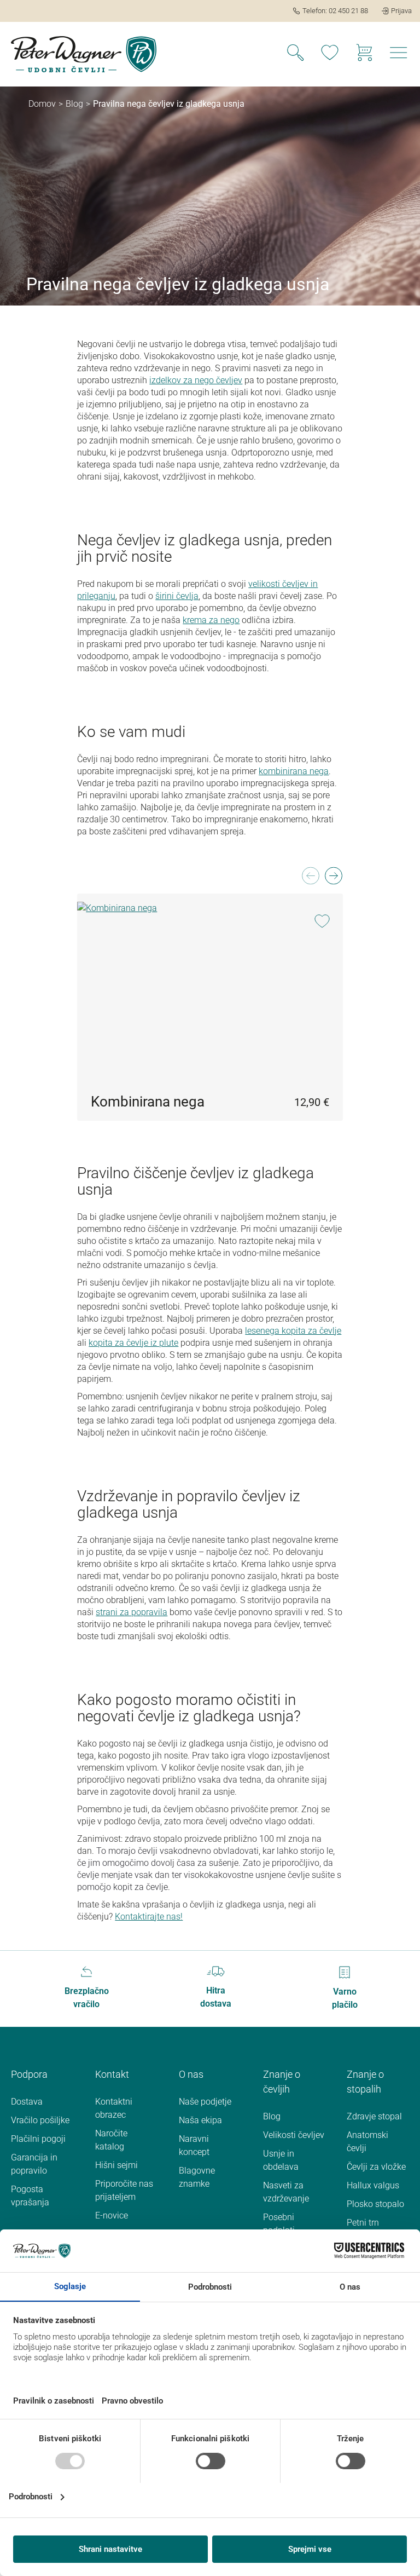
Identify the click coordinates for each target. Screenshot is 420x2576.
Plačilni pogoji (38, 2139)
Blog (272, 2116)
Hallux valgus (373, 2185)
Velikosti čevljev (294, 2135)
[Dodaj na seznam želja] (322, 922)
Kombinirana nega (148, 1102)
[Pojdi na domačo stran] (84, 54)
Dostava (27, 2102)
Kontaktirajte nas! (149, 1917)
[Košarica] (364, 54)
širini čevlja (177, 596)
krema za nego (211, 620)
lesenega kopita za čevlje (293, 1331)
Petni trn (363, 2223)
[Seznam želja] (330, 54)
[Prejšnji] (310, 879)
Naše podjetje (205, 2102)
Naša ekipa (200, 2120)
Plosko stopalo (375, 2204)
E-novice (112, 2215)
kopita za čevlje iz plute (133, 1343)
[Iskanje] (295, 54)
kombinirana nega (294, 771)
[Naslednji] (333, 879)
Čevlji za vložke (376, 2167)
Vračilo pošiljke (40, 2120)
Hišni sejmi (116, 2165)
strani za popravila (132, 1612)
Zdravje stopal (374, 2116)
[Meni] (399, 54)
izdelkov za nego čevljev (196, 380)
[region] (210, 993)
